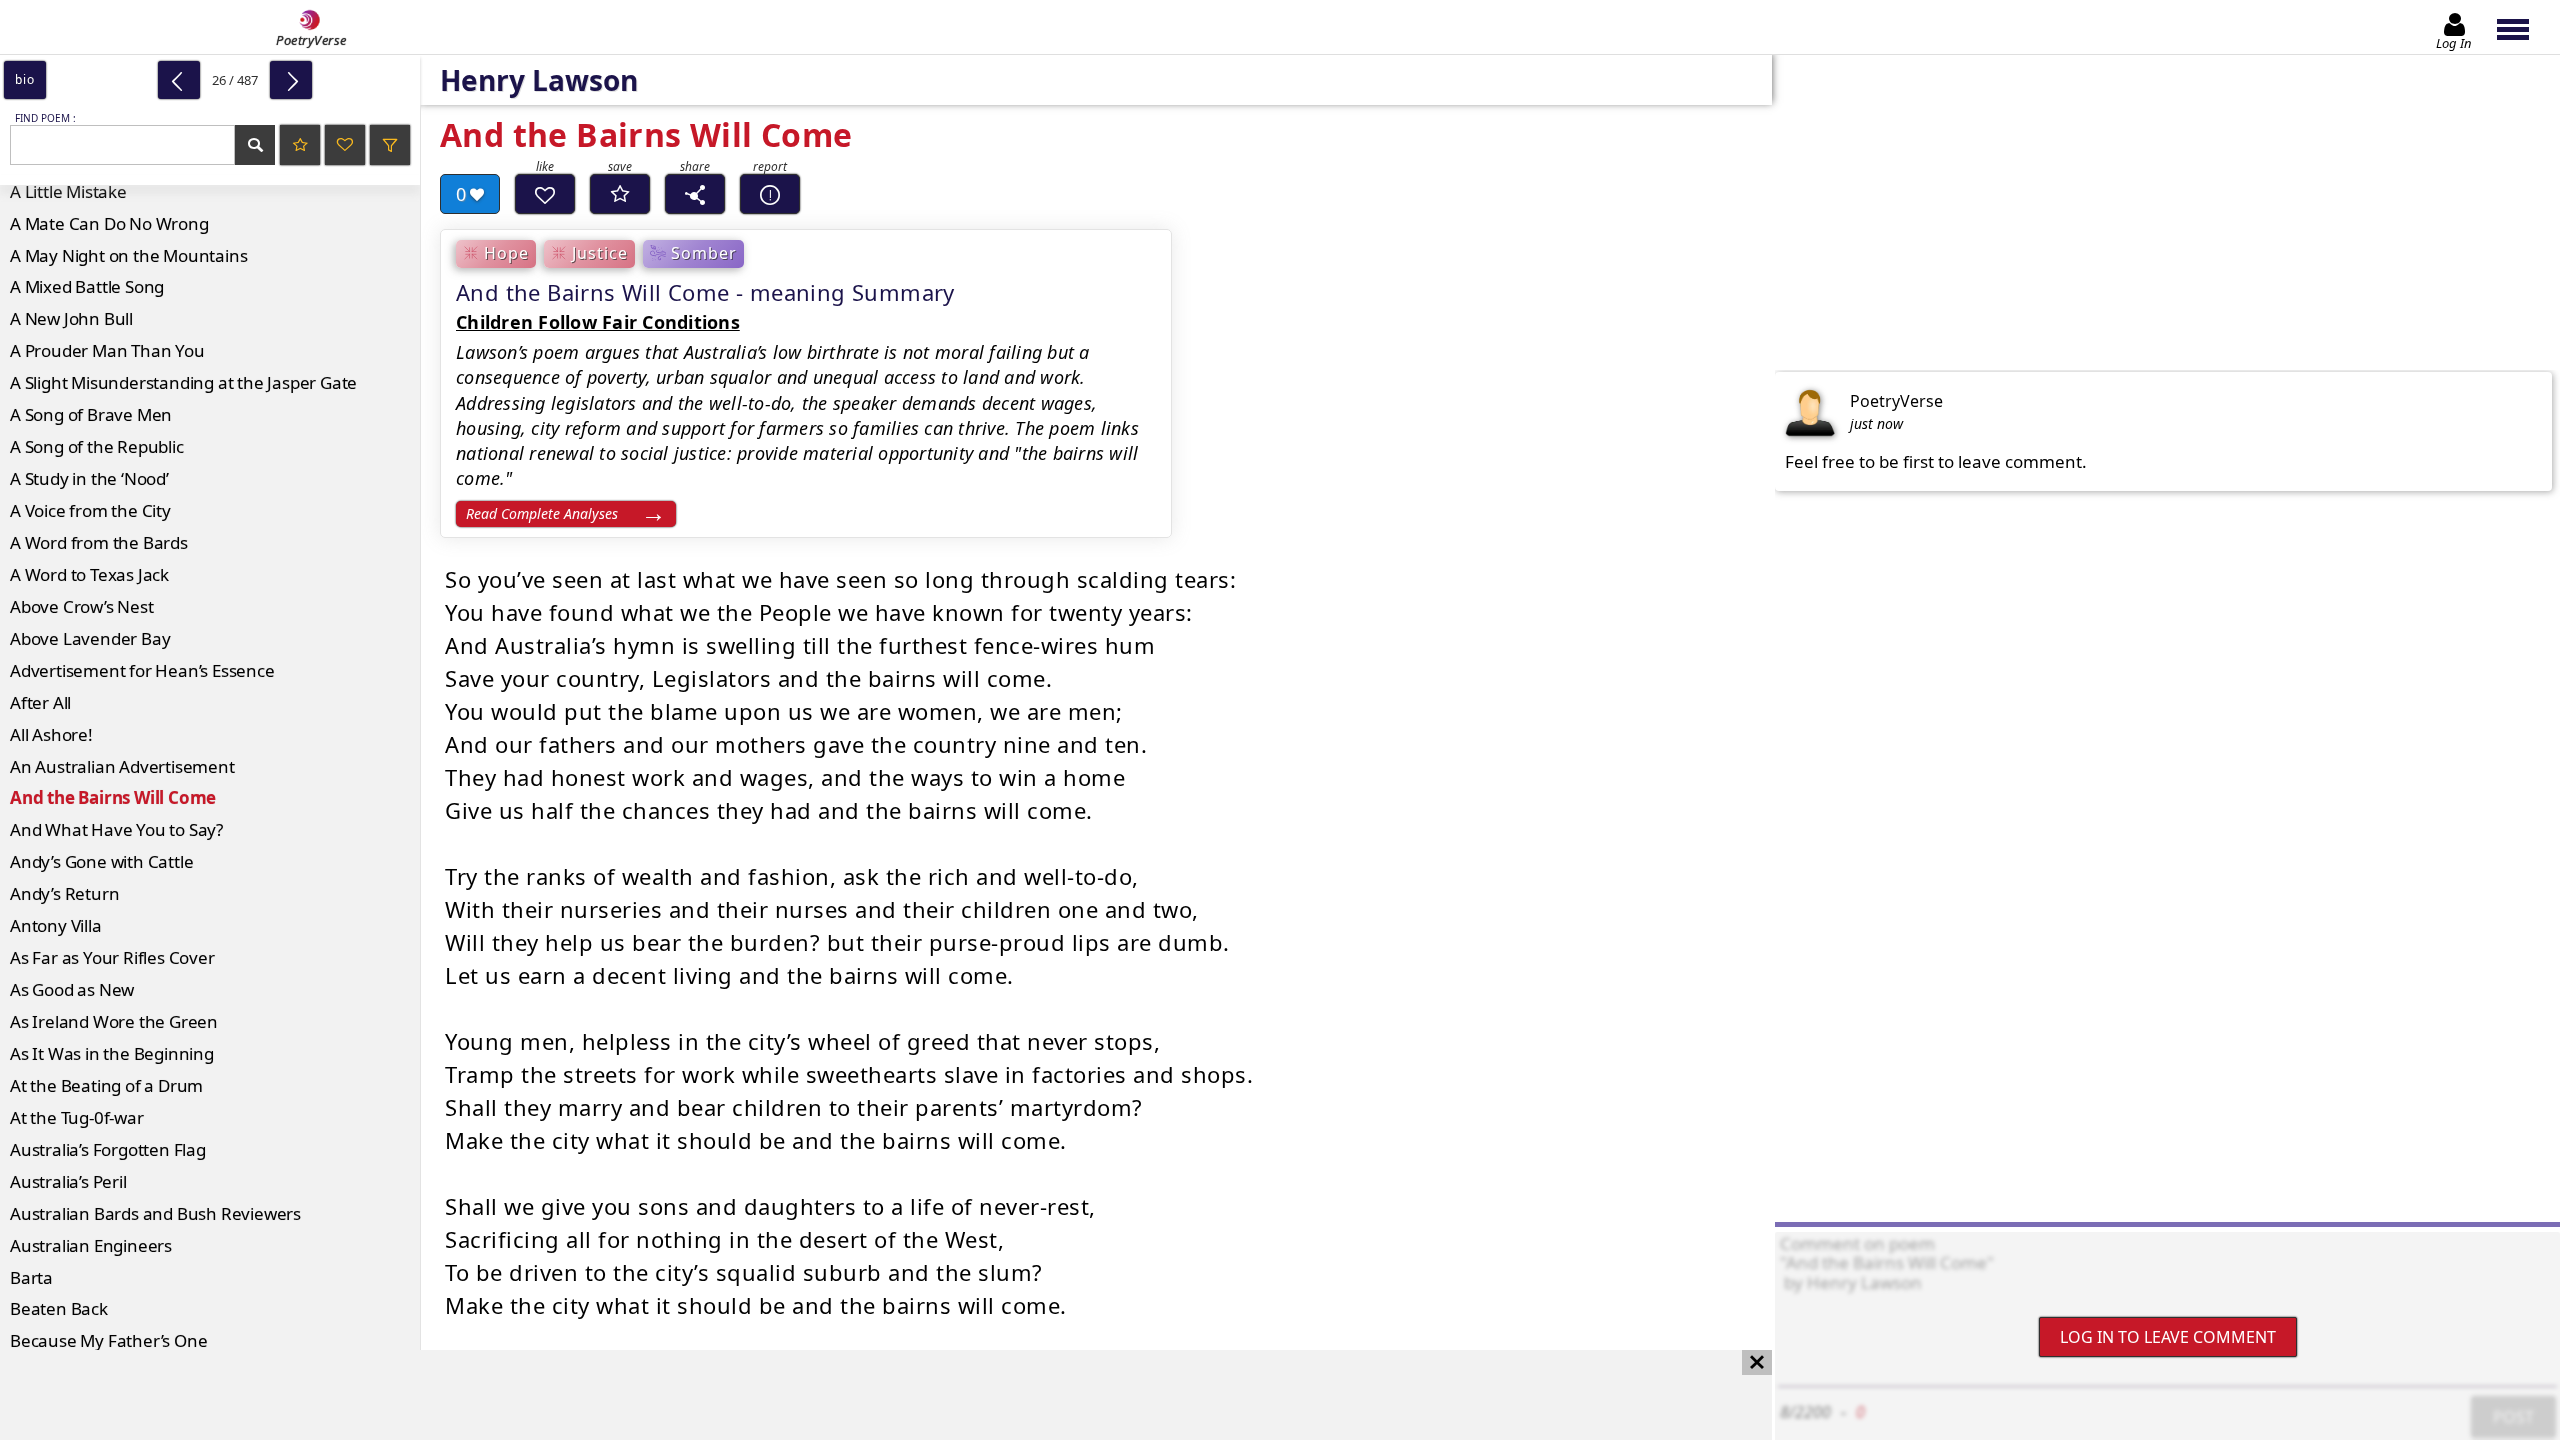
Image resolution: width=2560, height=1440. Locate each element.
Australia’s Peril (68, 1181)
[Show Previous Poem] (179, 80)
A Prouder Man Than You (107, 350)
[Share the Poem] (695, 194)
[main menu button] (2522, 27)
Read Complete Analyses (542, 513)
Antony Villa (56, 925)
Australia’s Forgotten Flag (108, 1149)
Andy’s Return (64, 893)
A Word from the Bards (99, 542)
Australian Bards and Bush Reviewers (155, 1213)
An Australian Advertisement (122, 766)
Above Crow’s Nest (82, 606)
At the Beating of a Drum (106, 1085)
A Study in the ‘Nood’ (89, 478)
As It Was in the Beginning (112, 1053)
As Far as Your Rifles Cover (112, 957)
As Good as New (72, 989)
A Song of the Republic (97, 446)
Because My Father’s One (108, 1340)
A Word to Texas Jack (89, 574)
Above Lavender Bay (90, 638)
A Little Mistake (68, 191)
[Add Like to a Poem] (545, 194)
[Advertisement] (866, 1395)
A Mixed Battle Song (87, 286)
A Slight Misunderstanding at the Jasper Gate (183, 382)
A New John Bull (71, 318)
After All (40, 702)
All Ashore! (51, 734)
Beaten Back (59, 1308)
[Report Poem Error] (770, 194)
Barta (31, 1277)
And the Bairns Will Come (113, 797)
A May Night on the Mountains (128, 255)
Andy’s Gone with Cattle (101, 861)
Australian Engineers (91, 1245)
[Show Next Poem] (291, 80)
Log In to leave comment (2168, 1337)
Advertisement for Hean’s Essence (142, 670)
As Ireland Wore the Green (114, 1021)
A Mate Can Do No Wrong (109, 223)
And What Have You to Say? (116, 829)
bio (24, 79)
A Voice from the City (90, 510)
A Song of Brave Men (91, 414)
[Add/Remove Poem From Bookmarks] (620, 194)
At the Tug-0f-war (77, 1117)
